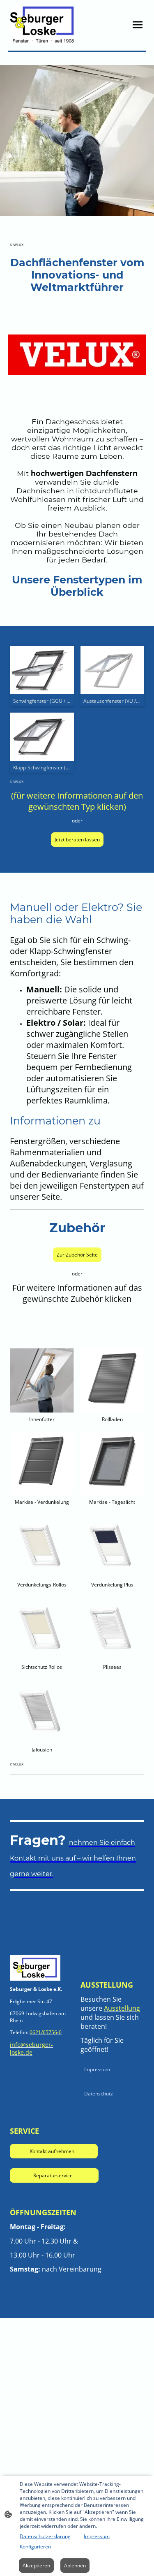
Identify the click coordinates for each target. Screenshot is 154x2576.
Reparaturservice (54, 2175)
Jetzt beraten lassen (77, 840)
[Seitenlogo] (42, 24)
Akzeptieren (36, 2566)
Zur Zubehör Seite (77, 1255)
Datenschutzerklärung (45, 2536)
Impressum (97, 2069)
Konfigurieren (35, 2547)
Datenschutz (99, 2094)
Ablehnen (75, 2566)
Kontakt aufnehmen (54, 2151)
